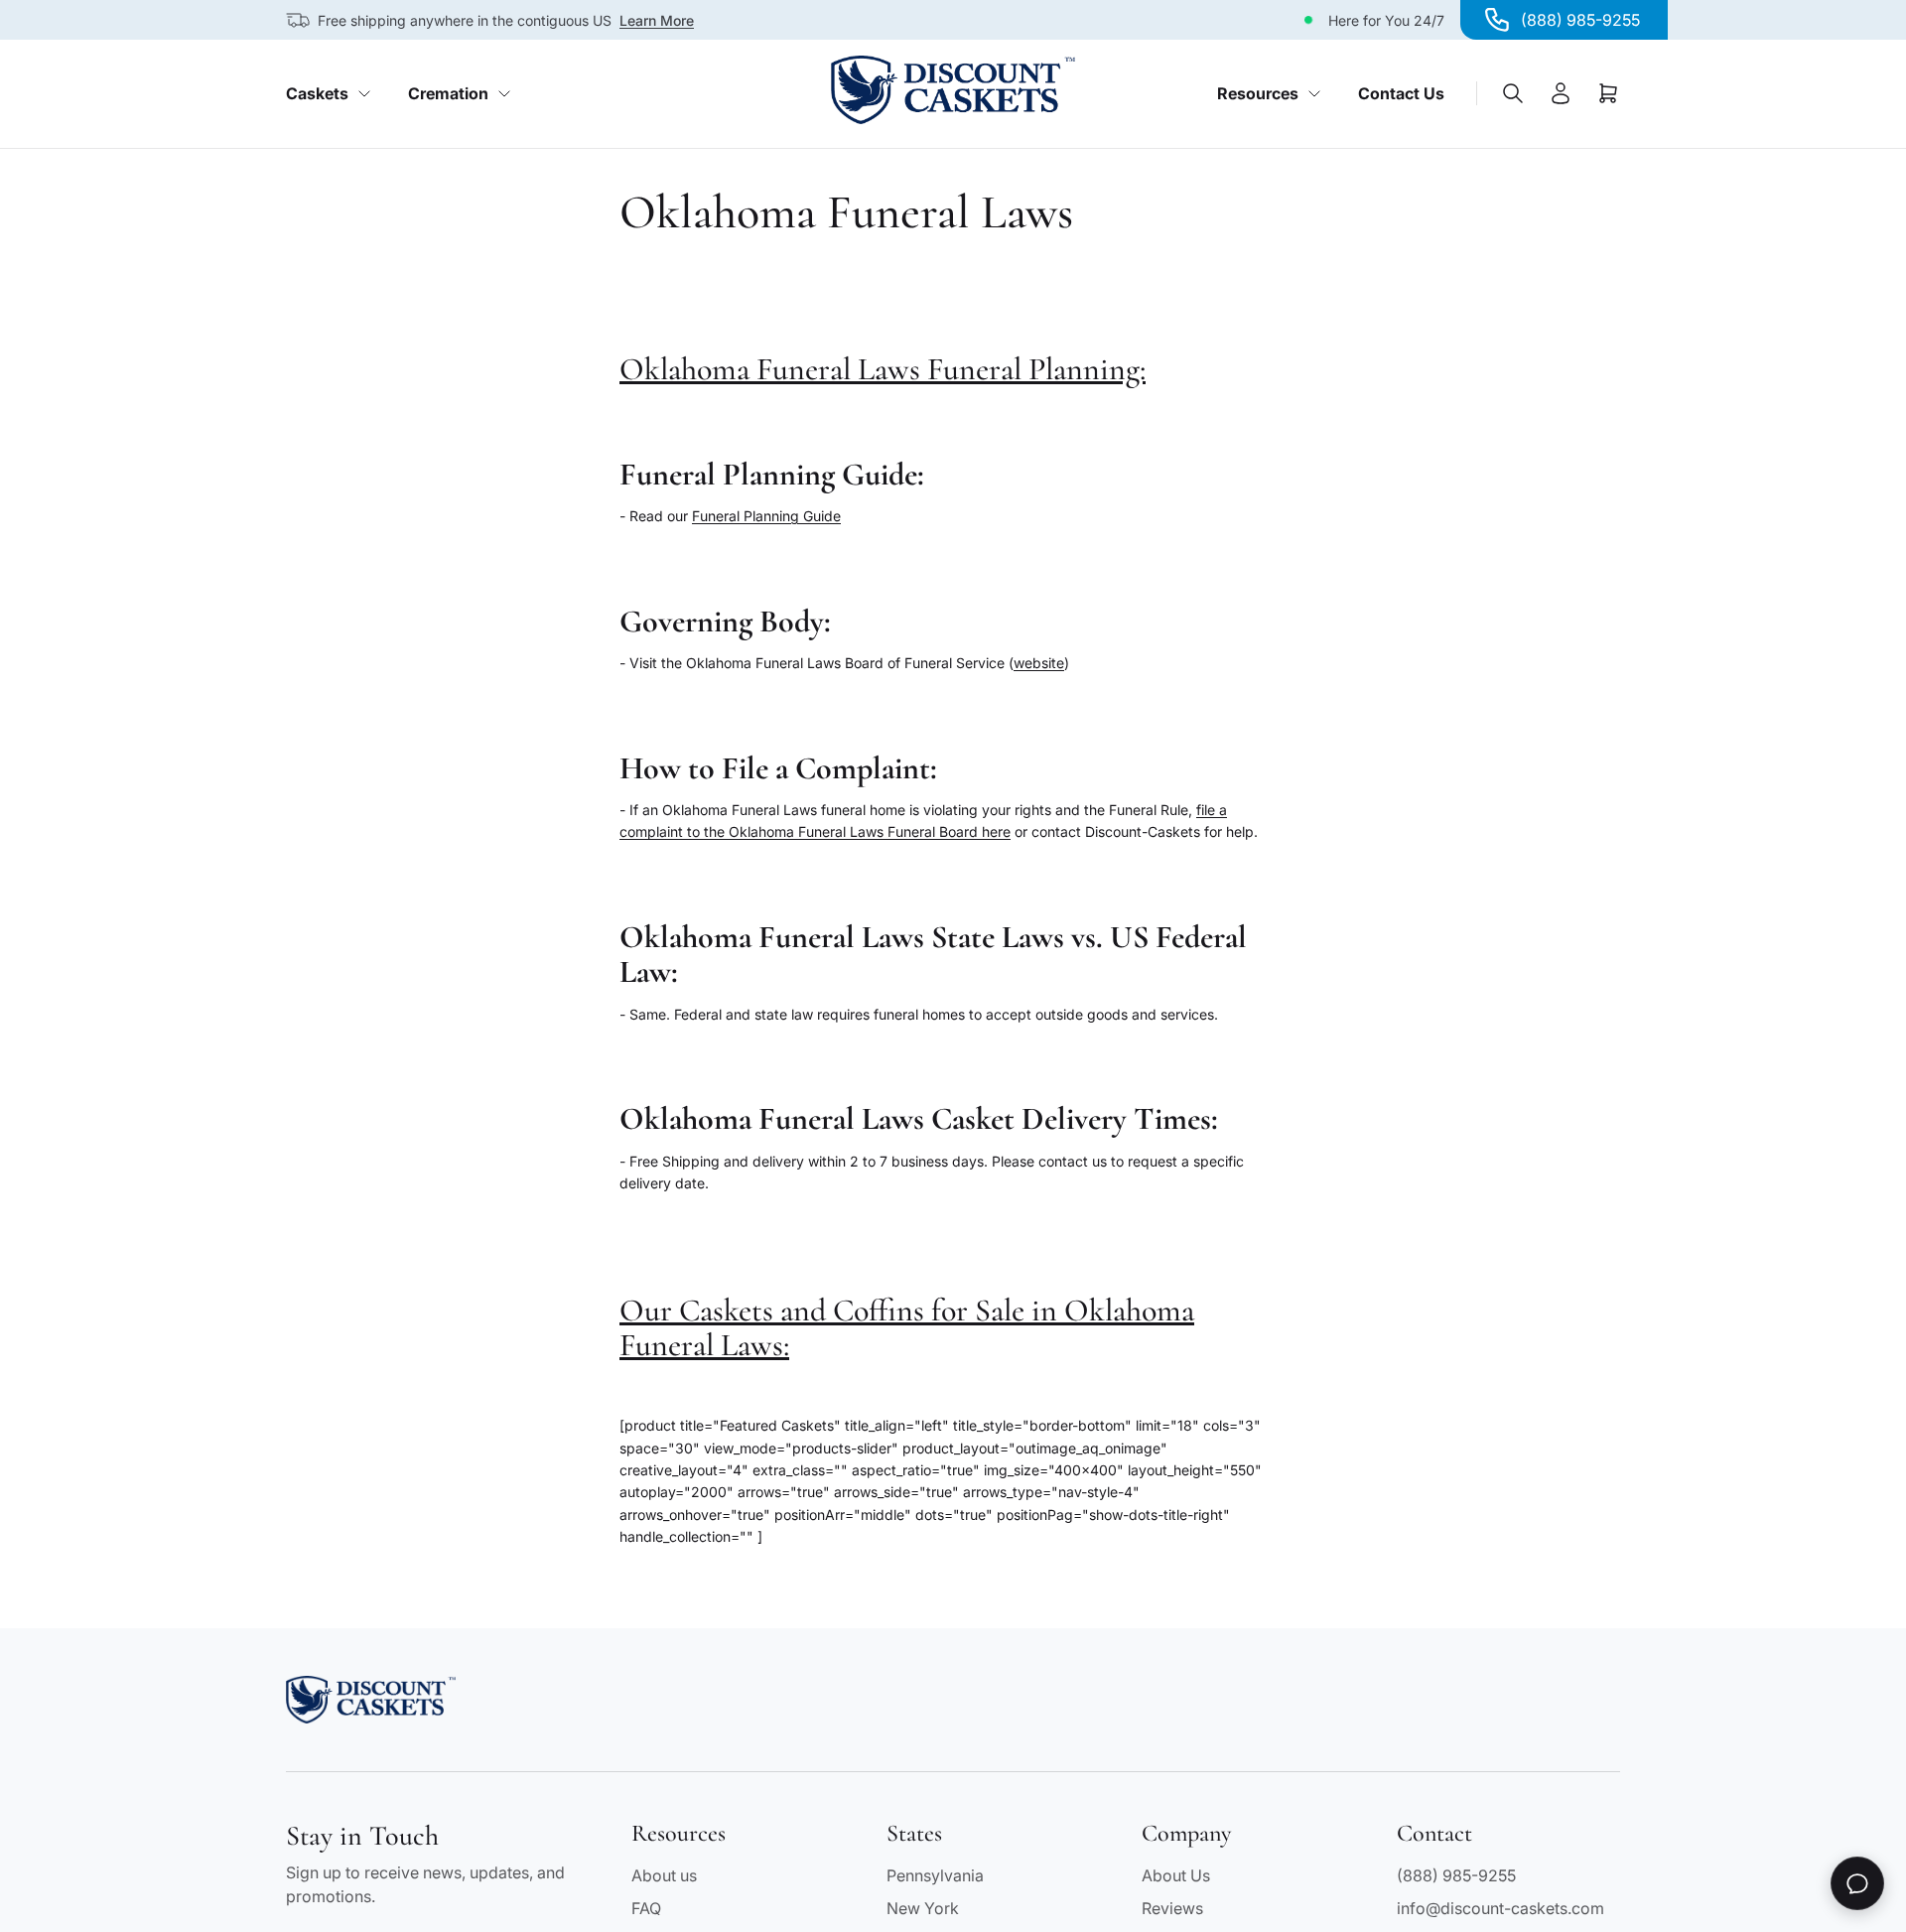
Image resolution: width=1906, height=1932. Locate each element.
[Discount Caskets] (953, 90)
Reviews (1172, 1908)
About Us (1176, 1875)
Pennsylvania (935, 1875)
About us (664, 1875)
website (1039, 663)
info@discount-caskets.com (1500, 1908)
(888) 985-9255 (1456, 1875)
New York (923, 1908)
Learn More (657, 20)
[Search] (1513, 93)
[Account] (1561, 93)
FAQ (646, 1908)
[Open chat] (1857, 1883)
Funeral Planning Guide (766, 516)
